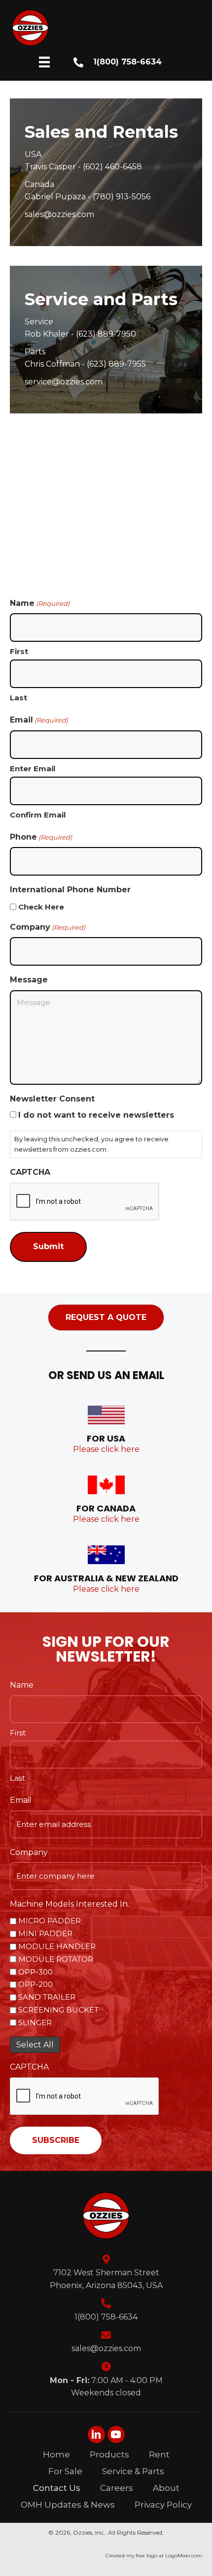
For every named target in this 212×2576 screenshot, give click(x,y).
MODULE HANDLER (57, 1946)
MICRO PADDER (50, 1921)
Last (18, 698)
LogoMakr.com (184, 2556)
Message (29, 980)
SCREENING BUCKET (58, 2010)
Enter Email (33, 769)
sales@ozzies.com (106, 2348)
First (19, 651)
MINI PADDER (45, 1933)
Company (48, 927)
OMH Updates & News (68, 2505)
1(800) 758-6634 (127, 62)
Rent (159, 2454)
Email (38, 1800)
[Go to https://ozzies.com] (107, 28)
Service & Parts (133, 2471)
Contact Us (57, 2488)
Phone (41, 837)
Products (109, 2454)
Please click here (106, 1449)
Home (56, 2454)
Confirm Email (38, 815)
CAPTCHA (30, 1172)
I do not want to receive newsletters (96, 1115)
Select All (35, 2045)
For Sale (65, 2471)
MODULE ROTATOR (56, 1959)
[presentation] (85, 2097)
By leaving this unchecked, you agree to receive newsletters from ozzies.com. (91, 1144)
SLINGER (35, 2023)
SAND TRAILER (47, 1997)
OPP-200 (35, 1984)
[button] (106, 1318)
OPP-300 (35, 1972)
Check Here (41, 907)
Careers (117, 2488)
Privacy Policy (163, 2505)
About (166, 2488)
